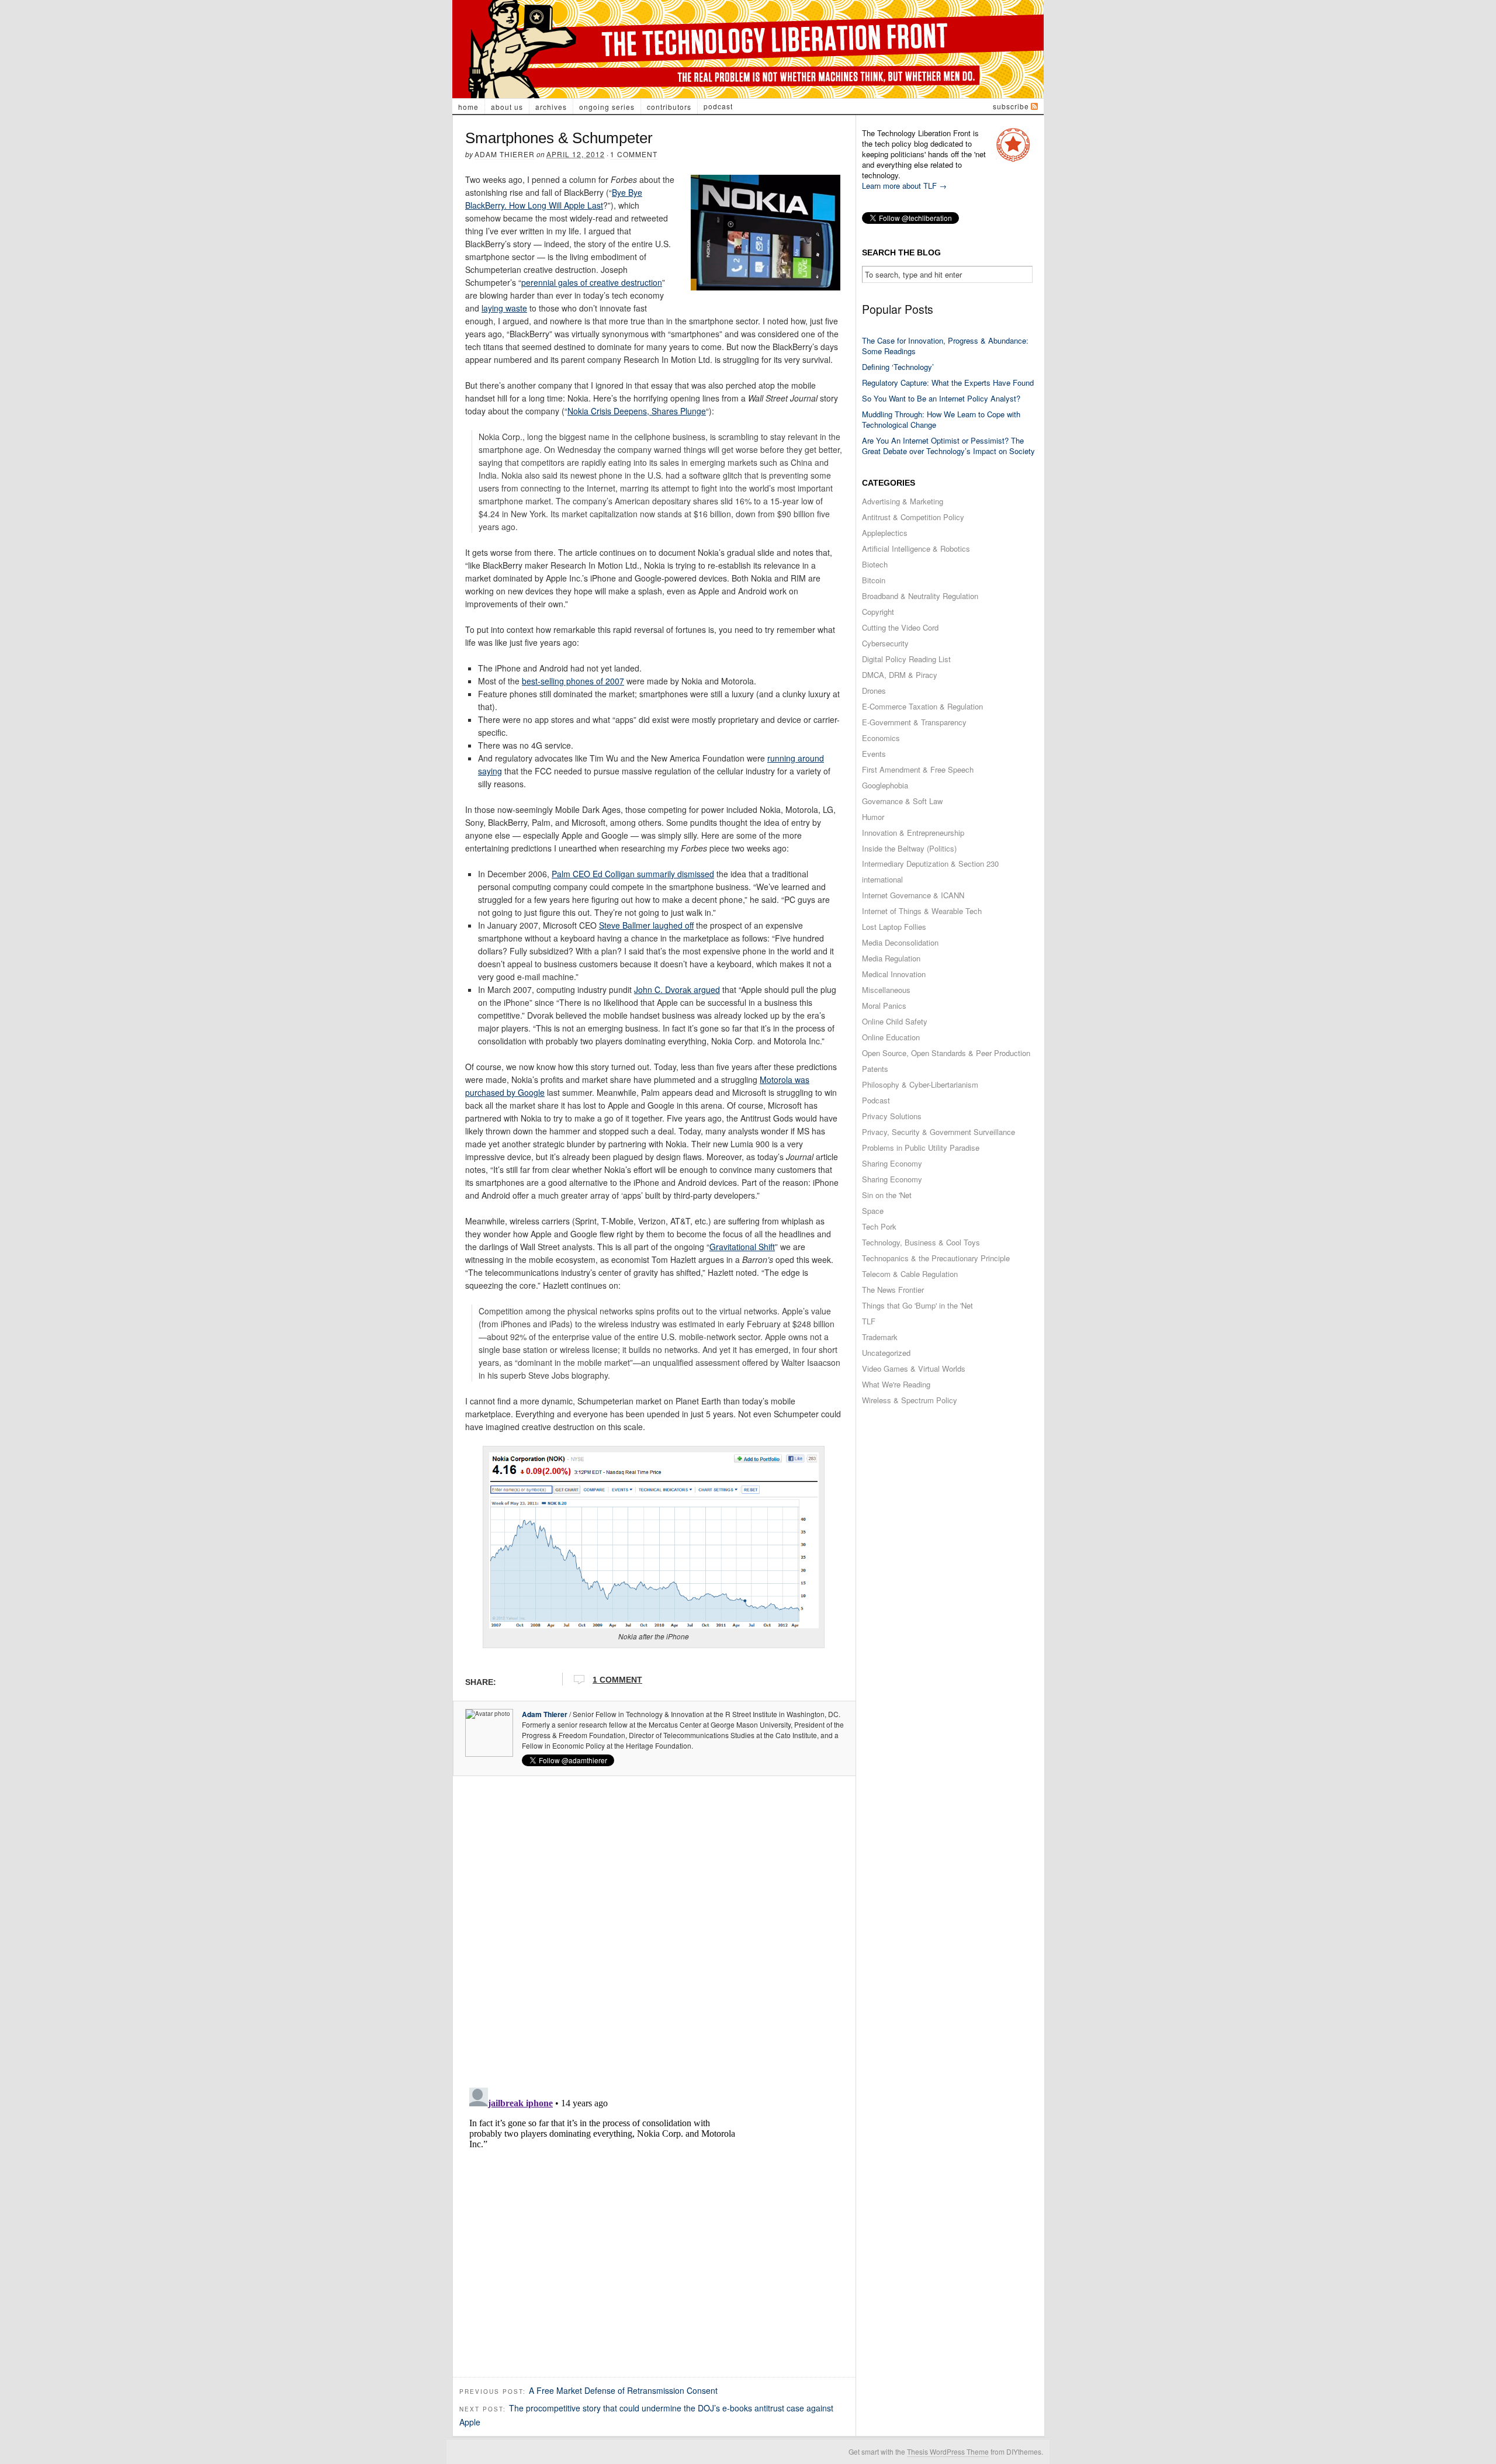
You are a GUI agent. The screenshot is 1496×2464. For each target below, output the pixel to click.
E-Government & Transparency (914, 722)
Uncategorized (886, 1353)
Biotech (875, 564)
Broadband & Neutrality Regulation (920, 596)
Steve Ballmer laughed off (646, 925)
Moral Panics (884, 1006)
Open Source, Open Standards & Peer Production (946, 1053)
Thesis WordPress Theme (948, 2451)
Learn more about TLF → (904, 186)
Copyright (878, 612)
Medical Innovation (894, 974)
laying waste (504, 308)
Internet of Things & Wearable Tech (922, 911)
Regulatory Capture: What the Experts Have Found (948, 383)
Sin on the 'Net (887, 1195)
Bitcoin (874, 580)
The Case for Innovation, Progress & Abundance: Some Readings (945, 346)
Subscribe (1011, 106)
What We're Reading (896, 1384)
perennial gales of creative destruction (592, 282)
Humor (873, 817)
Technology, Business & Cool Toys (921, 1242)
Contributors (669, 107)
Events (874, 754)
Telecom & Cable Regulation (910, 1274)
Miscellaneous (886, 990)
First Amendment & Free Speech (918, 769)
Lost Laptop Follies (894, 927)
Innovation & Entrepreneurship (913, 833)
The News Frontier (893, 1290)
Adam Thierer (505, 154)
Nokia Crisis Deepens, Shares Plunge (637, 411)
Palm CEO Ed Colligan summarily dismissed (633, 874)
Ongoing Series (607, 107)
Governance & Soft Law (902, 801)
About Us (507, 107)
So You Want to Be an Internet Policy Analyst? (941, 398)
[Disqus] (654, 1928)
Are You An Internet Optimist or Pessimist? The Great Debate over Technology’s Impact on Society (948, 446)
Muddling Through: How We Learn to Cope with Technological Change (941, 419)
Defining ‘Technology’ (898, 367)
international (882, 879)
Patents (875, 1069)
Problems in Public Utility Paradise (921, 1148)
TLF (869, 1321)
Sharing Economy (892, 1163)
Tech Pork (879, 1226)
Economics (881, 738)
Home (468, 107)
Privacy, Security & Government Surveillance (939, 1132)
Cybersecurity (885, 643)
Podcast (718, 106)
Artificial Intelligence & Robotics (916, 548)
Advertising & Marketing (903, 501)
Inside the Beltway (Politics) (909, 848)
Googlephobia (885, 785)
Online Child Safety (895, 1021)
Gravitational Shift (742, 1247)
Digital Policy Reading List (906, 659)
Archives (551, 107)
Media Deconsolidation (900, 942)
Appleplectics (885, 533)
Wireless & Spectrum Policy (910, 1400)
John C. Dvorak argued (677, 989)
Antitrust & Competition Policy (913, 517)
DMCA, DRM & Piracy (900, 675)
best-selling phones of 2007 (573, 681)
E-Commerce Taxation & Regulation (922, 706)
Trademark (880, 1337)
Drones (874, 691)
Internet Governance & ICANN (913, 895)
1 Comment (634, 154)
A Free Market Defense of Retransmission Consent (623, 2390)
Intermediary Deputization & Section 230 (930, 864)
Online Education (891, 1037)
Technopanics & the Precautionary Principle (936, 1258)
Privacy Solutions (892, 1116)
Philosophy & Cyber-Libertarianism (920, 1084)
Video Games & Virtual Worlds (914, 1368)
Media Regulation (891, 958)
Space (873, 1211)
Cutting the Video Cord (900, 627)
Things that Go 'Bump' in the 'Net (917, 1305)
